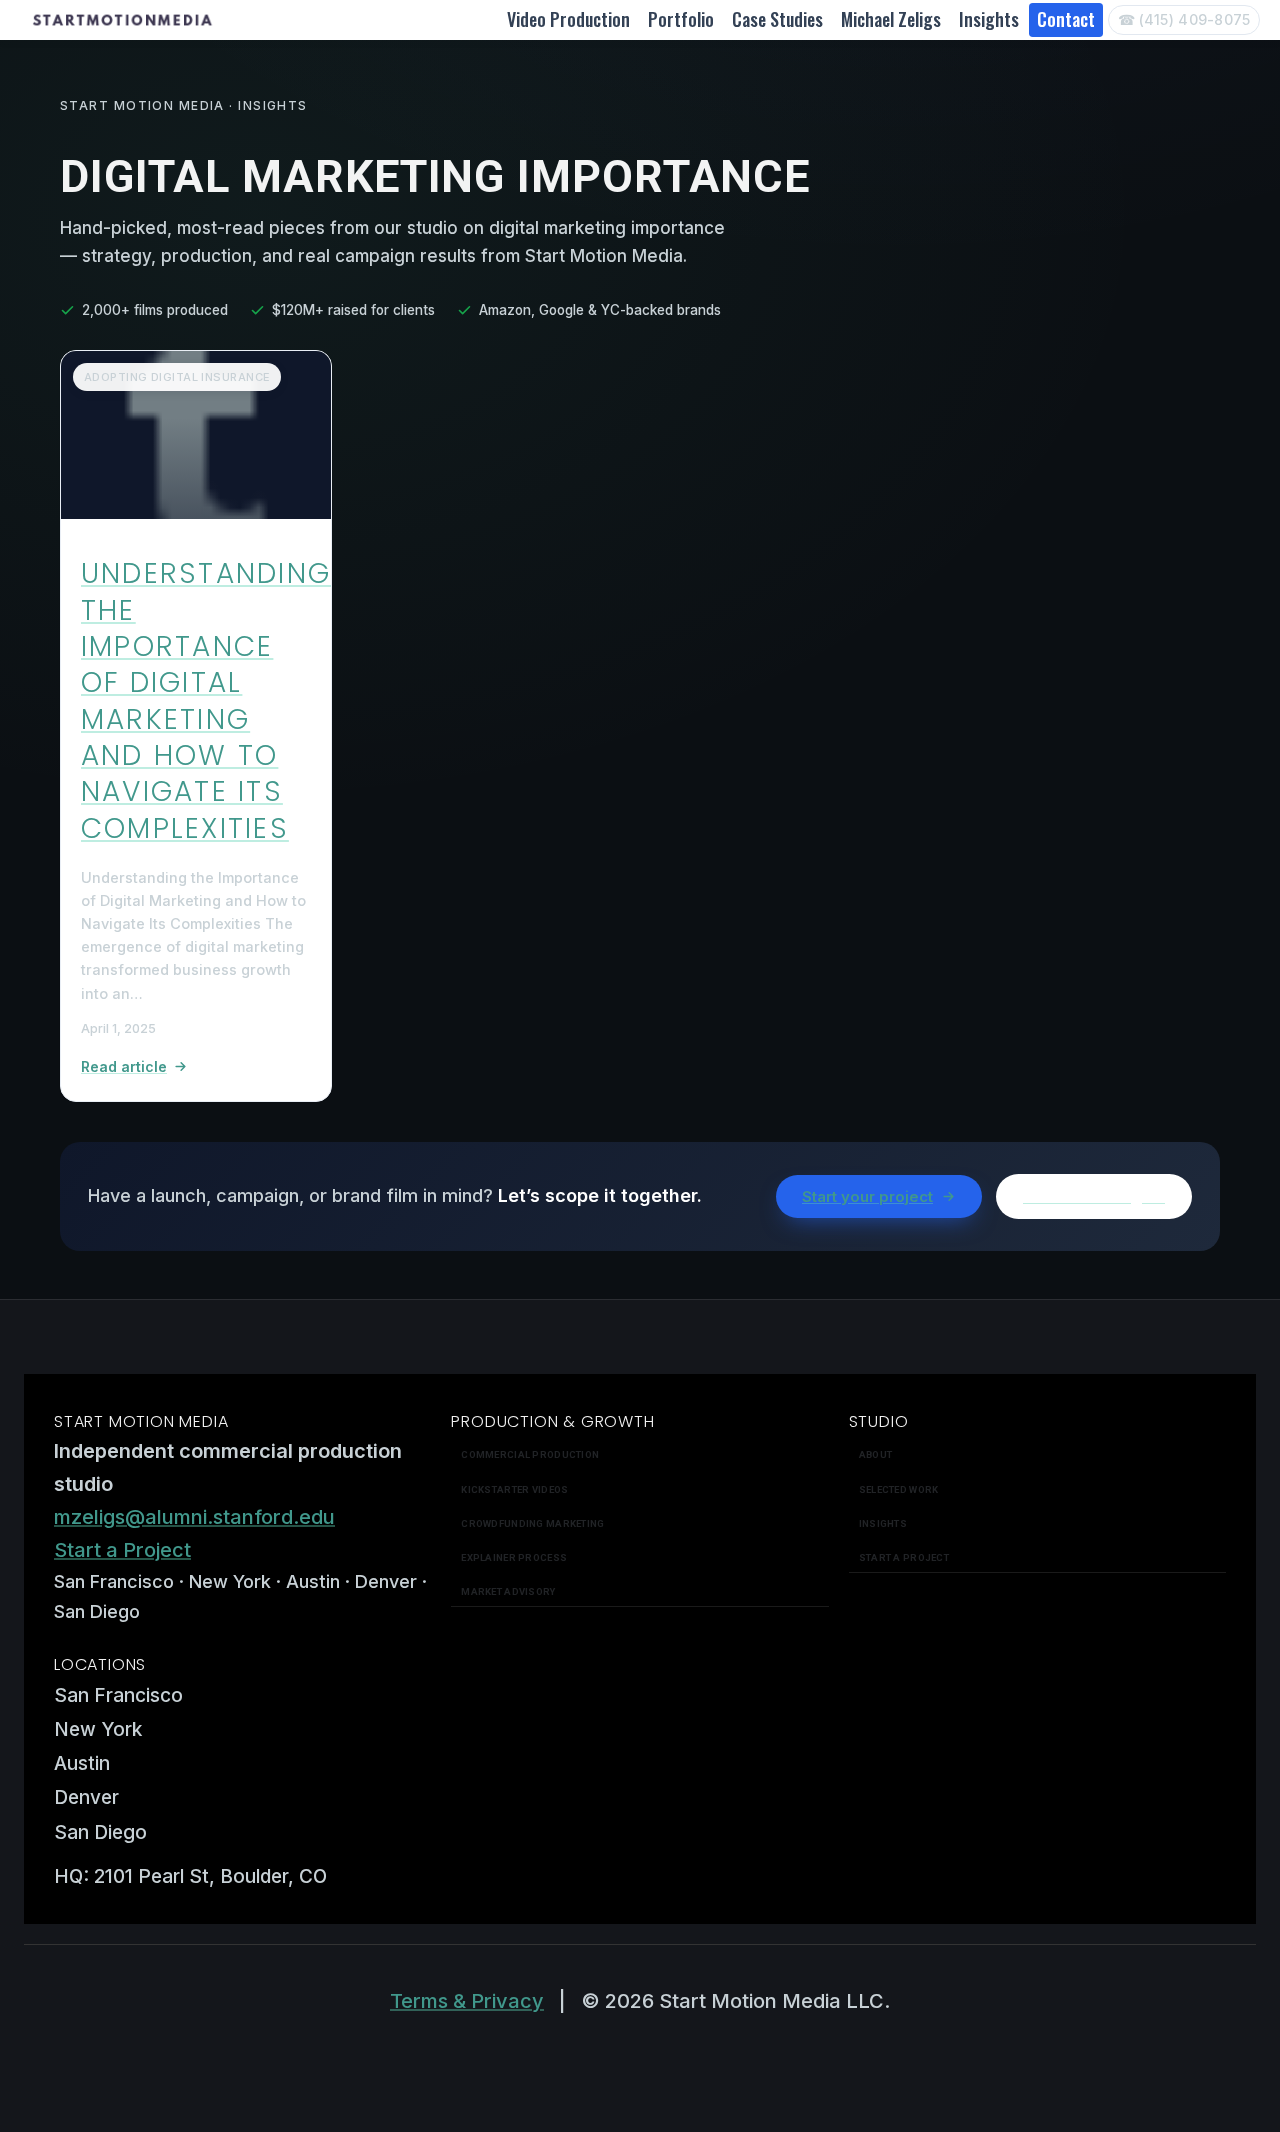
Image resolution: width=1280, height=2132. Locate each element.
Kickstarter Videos (514, 1489)
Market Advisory (508, 1591)
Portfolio (681, 19)
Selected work (899, 1489)
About (875, 1454)
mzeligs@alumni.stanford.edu (194, 1517)
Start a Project (122, 1550)
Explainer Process (514, 1557)
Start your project (867, 1196)
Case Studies (777, 19)
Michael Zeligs (891, 19)
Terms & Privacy (467, 2001)
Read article (124, 1066)
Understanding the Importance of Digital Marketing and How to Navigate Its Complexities (206, 701)
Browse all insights (1094, 1196)
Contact (1066, 19)
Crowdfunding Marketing (532, 1523)
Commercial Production (530, 1454)
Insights (989, 19)
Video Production (568, 19)
